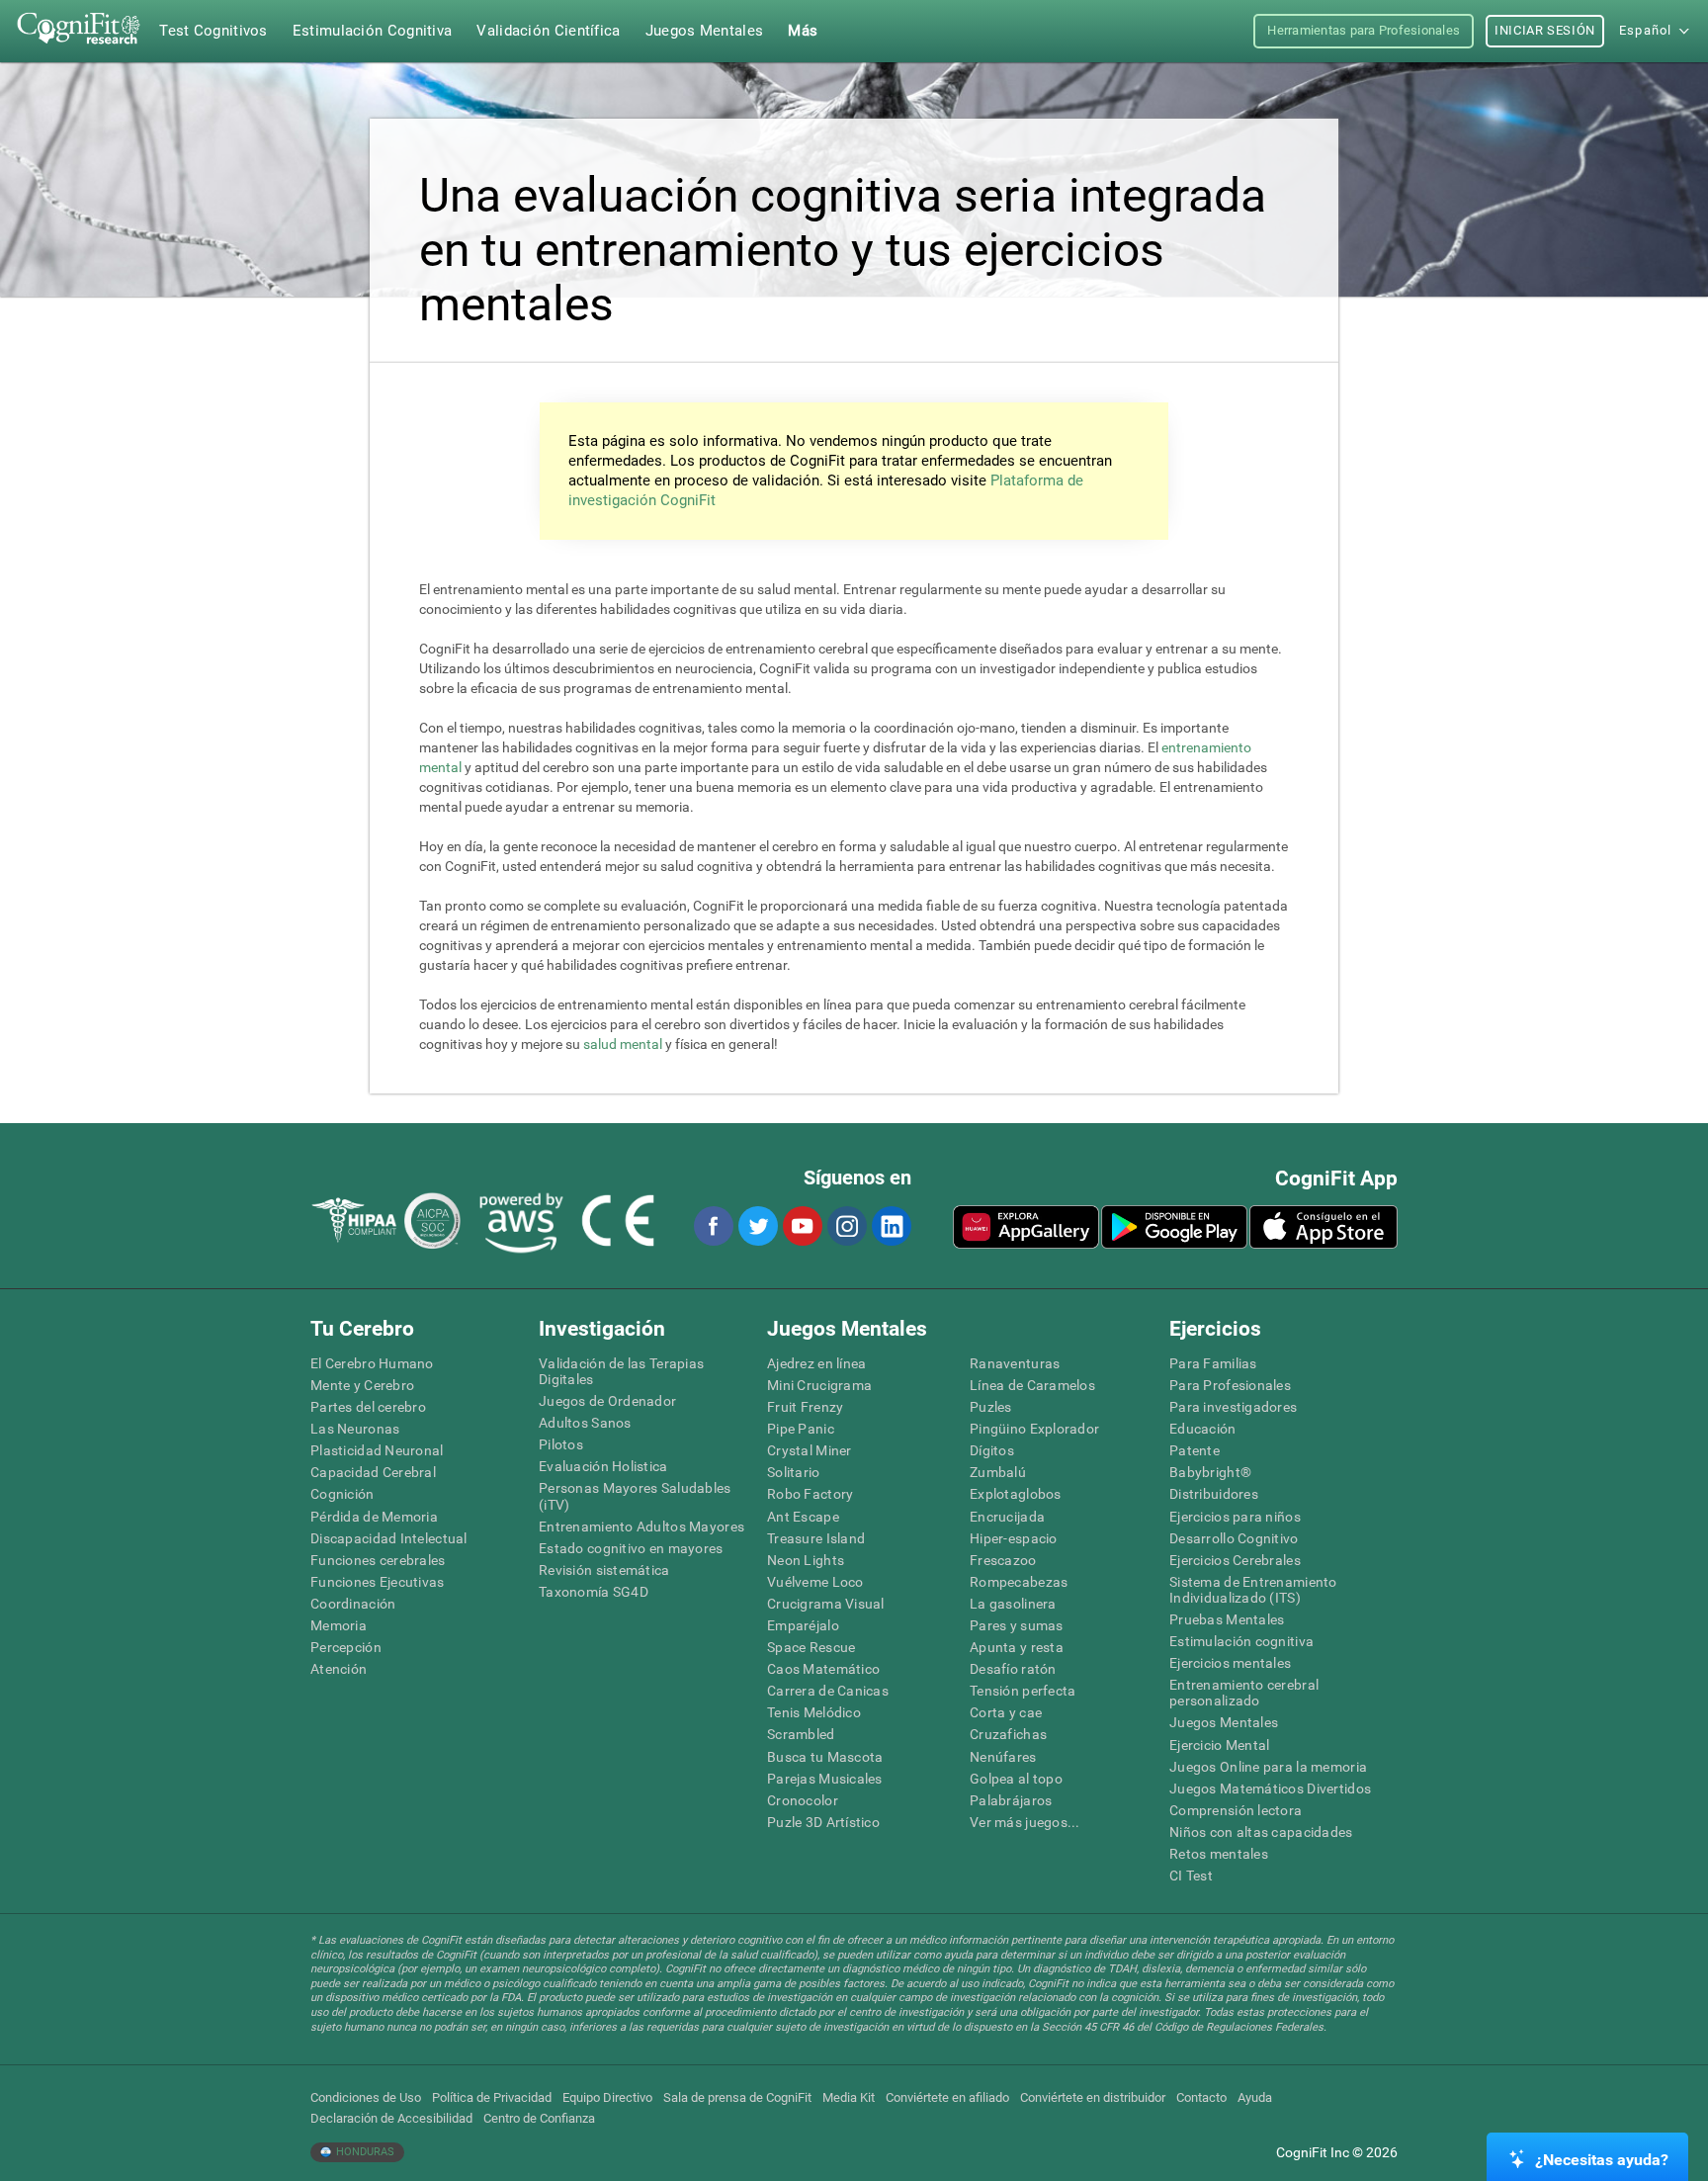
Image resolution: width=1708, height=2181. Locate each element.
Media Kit (849, 2097)
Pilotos (561, 1444)
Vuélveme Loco (815, 1582)
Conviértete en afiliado (947, 2097)
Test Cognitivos (213, 31)
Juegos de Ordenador (607, 1401)
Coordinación (353, 1604)
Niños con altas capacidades (1261, 1832)
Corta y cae (1006, 1712)
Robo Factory (810, 1494)
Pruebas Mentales (1227, 1619)
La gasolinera (1013, 1604)
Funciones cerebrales (378, 1560)
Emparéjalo (803, 1625)
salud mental (623, 1044)
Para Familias (1213, 1363)
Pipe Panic (801, 1429)
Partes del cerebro (368, 1407)
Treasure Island (816, 1538)
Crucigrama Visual (826, 1604)
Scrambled (801, 1734)
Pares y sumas (1017, 1625)
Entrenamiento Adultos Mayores (641, 1527)
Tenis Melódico (814, 1712)
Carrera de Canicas (828, 1691)
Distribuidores (1214, 1494)
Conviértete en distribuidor (1093, 2097)
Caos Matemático (823, 1669)
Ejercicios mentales (1230, 1663)
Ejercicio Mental (1219, 1745)
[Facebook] (713, 1226)
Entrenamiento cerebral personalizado (1244, 1693)
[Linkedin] (891, 1226)
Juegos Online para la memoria (1268, 1767)
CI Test (1191, 1876)
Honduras (364, 2152)
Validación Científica (548, 31)
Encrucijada (1007, 1517)
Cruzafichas (1008, 1734)
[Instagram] (846, 1226)
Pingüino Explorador (1034, 1429)
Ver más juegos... (1025, 1822)
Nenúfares (1003, 1757)
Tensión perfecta (1023, 1691)
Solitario (794, 1472)
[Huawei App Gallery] (1026, 1227)
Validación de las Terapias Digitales (621, 1371)
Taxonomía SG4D (594, 1592)
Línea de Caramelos (1032, 1385)
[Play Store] (1174, 1227)
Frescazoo (1003, 1560)
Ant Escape (803, 1517)
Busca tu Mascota (825, 1757)
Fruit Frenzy (805, 1407)
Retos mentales (1219, 1854)
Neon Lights (806, 1560)
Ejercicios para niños (1235, 1517)
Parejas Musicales (825, 1779)
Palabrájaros (1011, 1800)
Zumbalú (998, 1472)
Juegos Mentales (1224, 1722)
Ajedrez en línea (816, 1363)
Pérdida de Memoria (374, 1517)
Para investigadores (1233, 1407)
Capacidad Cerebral (373, 1472)
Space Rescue (811, 1647)
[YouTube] (802, 1226)
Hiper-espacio (1014, 1538)
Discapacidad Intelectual (389, 1538)
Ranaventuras (1015, 1363)
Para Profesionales (1230, 1385)
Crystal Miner (810, 1450)
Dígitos (992, 1450)
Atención (339, 1669)
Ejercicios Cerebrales (1235, 1560)
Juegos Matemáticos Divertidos (1270, 1788)
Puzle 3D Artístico (823, 1822)
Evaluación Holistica (603, 1466)
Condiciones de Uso (366, 2097)
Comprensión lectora (1236, 1810)
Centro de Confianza (539, 2118)
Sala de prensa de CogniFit (737, 2097)
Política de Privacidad (492, 2097)
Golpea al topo (1016, 1779)
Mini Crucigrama (819, 1385)
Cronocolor (803, 1800)
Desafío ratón (1013, 1669)
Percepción (346, 1647)
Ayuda (1255, 2097)
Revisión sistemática (604, 1570)
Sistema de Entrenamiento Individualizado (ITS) (1253, 1590)
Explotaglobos (1016, 1494)
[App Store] (1324, 1227)
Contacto (1201, 2097)
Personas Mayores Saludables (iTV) (635, 1496)
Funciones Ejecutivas (378, 1582)
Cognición (342, 1494)
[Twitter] (757, 1226)
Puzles (991, 1407)
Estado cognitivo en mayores (631, 1548)
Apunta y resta (1017, 1647)
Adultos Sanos (585, 1423)
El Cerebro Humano (372, 1363)
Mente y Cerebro (362, 1385)
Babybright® (1210, 1472)
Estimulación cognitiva (1241, 1641)
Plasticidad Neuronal (377, 1450)
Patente (1195, 1450)
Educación (1203, 1429)
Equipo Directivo (607, 2097)
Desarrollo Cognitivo (1234, 1538)
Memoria (339, 1625)
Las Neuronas (355, 1429)
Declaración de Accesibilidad (391, 2118)
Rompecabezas (1019, 1582)
